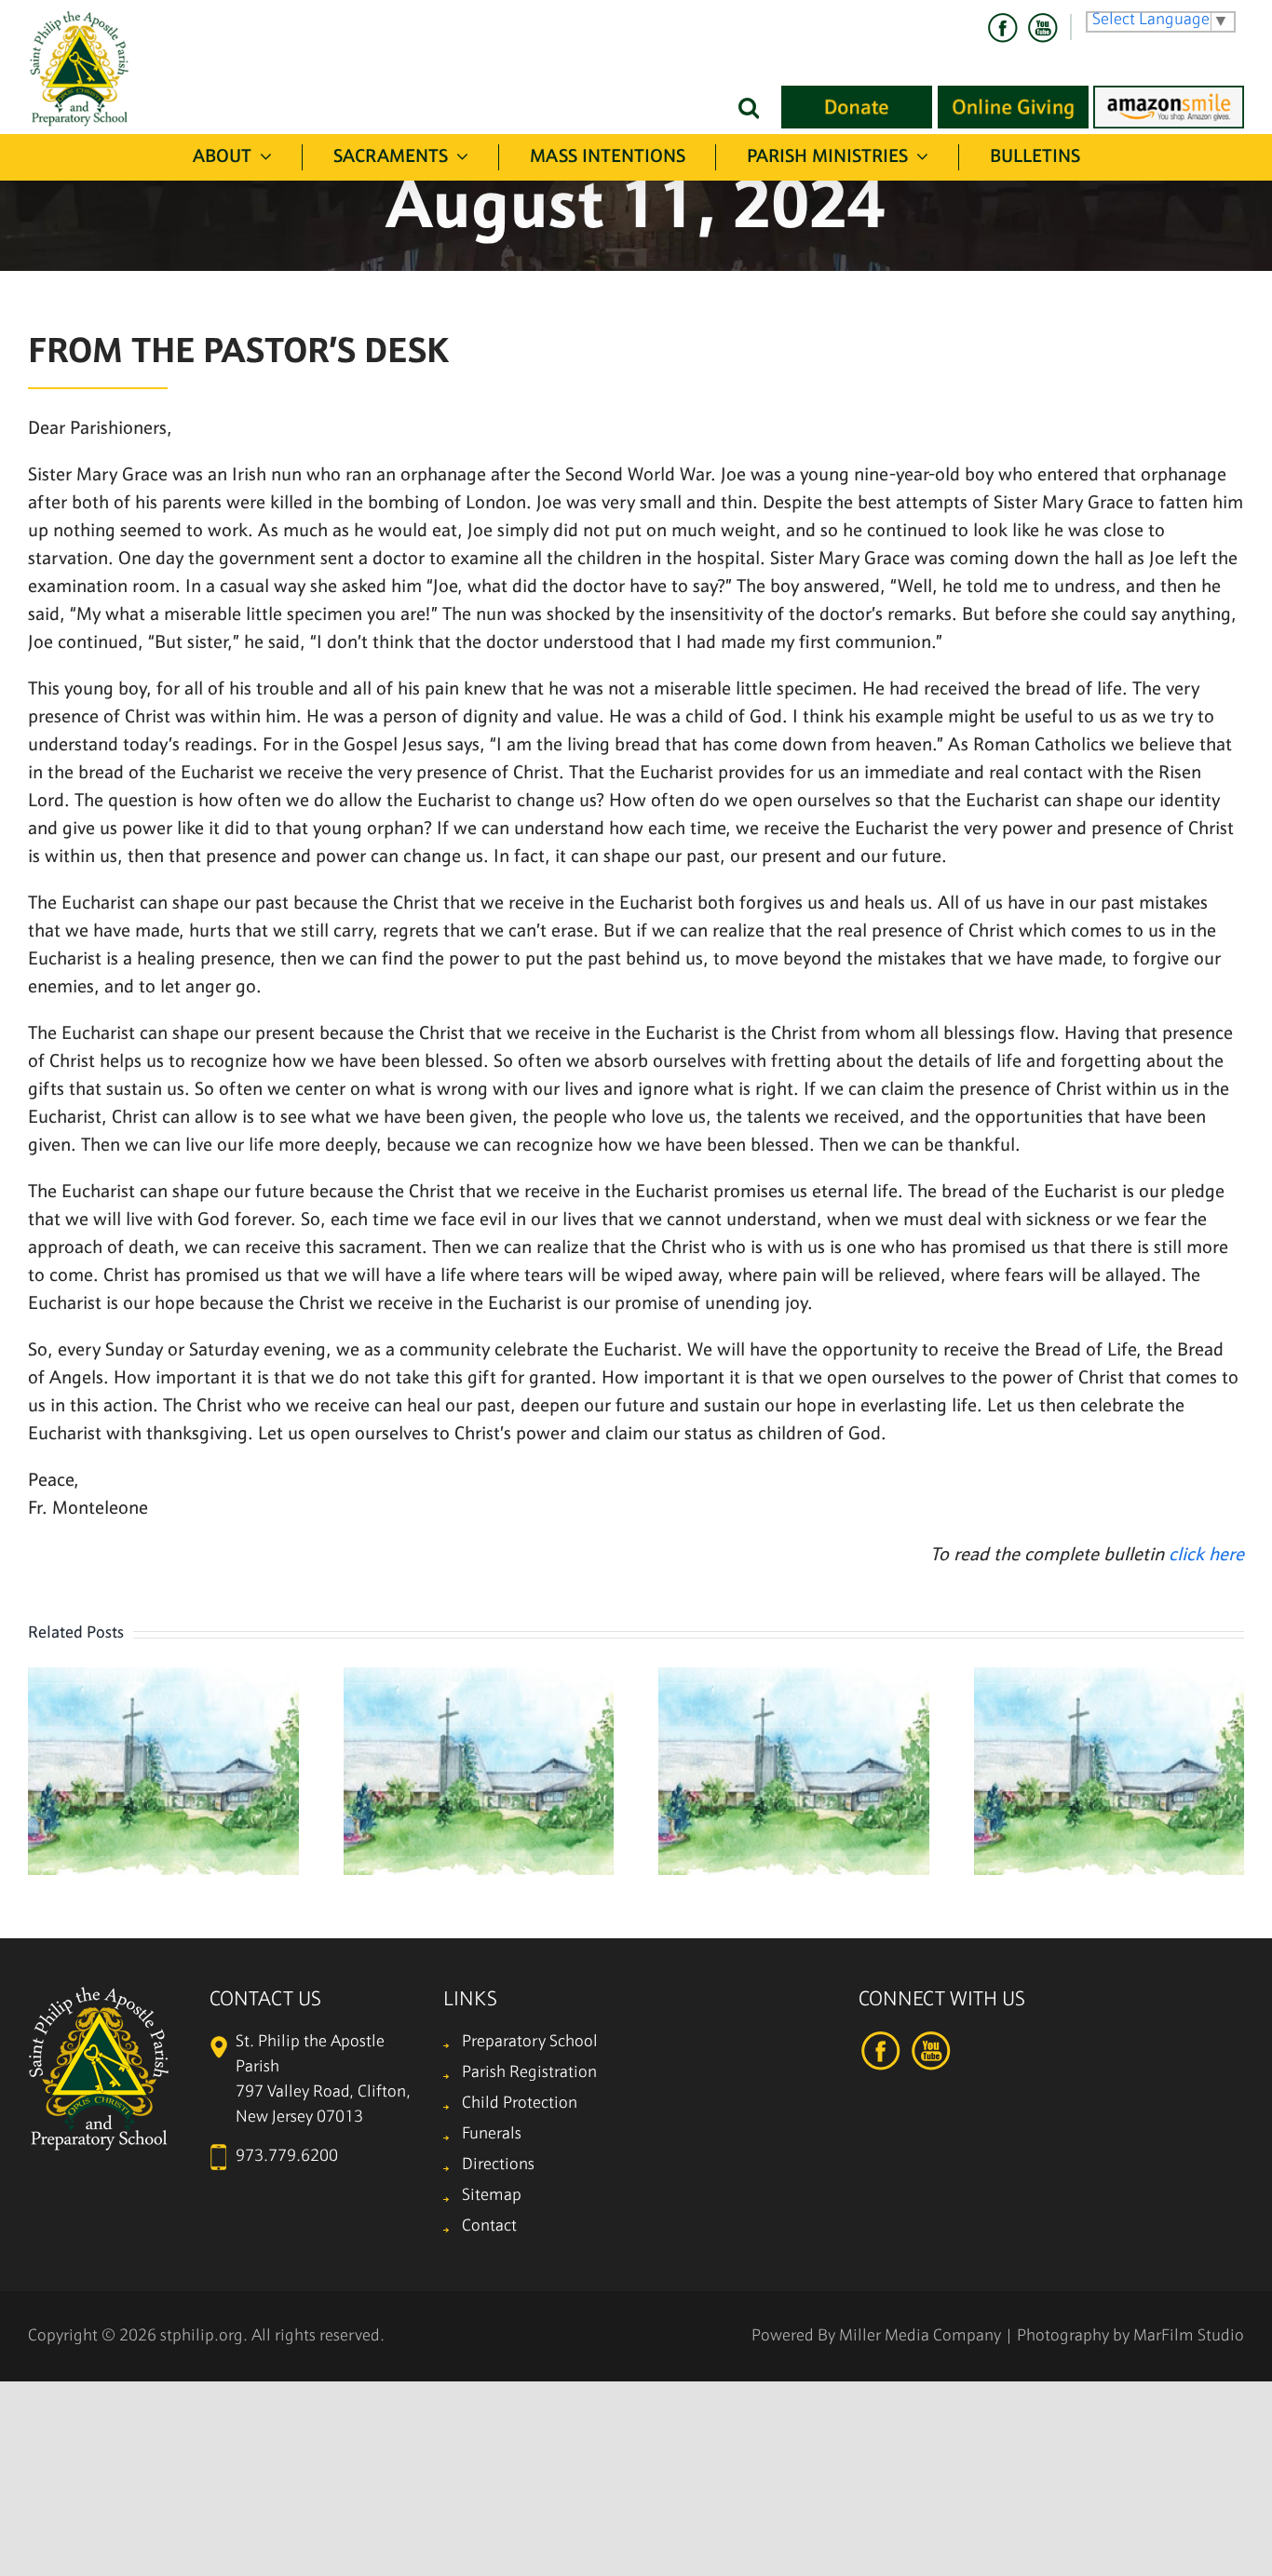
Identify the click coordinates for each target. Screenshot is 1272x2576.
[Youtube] (1042, 28)
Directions (498, 2165)
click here (1206, 1556)
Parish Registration (529, 2073)
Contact (489, 2226)
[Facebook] (1003, 28)
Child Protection (520, 2104)
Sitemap (492, 2196)
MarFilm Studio (1189, 2336)
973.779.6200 (287, 2157)
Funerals (492, 2134)
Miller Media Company (920, 2336)
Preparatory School (530, 2042)
